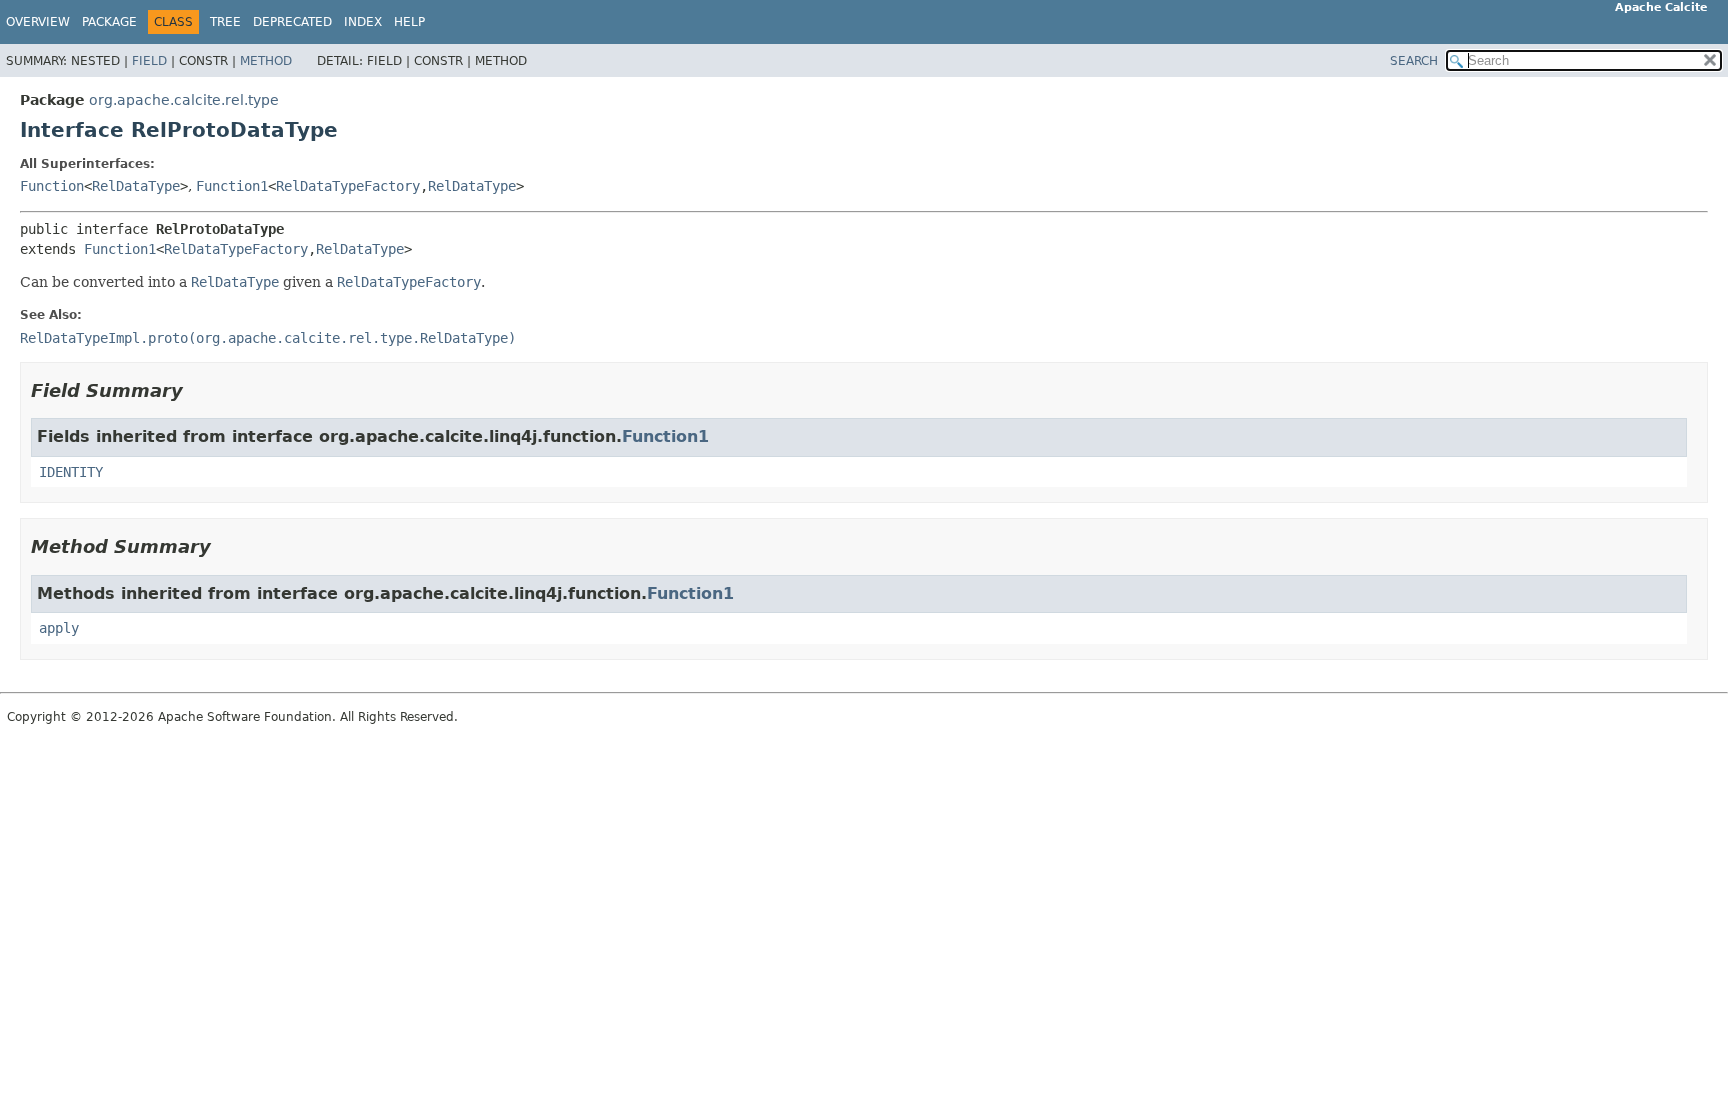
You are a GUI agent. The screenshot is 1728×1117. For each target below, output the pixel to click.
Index (363, 22)
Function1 (232, 186)
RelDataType (136, 186)
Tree (225, 22)
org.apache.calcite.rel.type (184, 100)
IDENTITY (71, 472)
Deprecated (292, 22)
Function (52, 186)
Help (409, 22)
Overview (38, 22)
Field (149, 61)
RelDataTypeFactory (348, 186)
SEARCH (1414, 61)
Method (266, 61)
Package (109, 22)
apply (59, 628)
